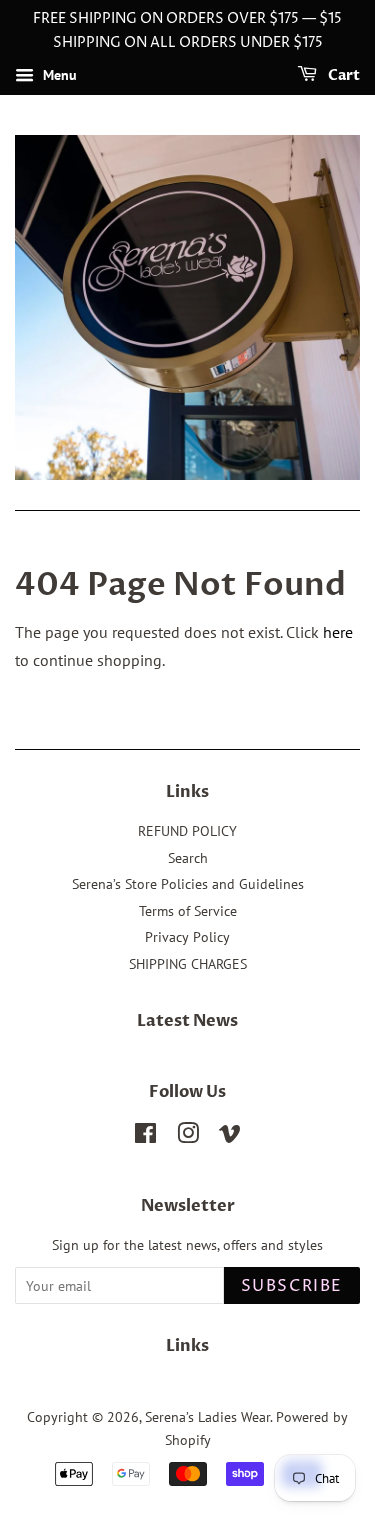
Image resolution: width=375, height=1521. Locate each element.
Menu (58, 75)
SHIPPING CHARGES (188, 964)
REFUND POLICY (187, 831)
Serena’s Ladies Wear (207, 1417)
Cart (342, 75)
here (338, 632)
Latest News (187, 1021)
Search (188, 858)
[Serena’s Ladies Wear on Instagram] (188, 1137)
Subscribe (292, 1286)
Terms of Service (188, 911)
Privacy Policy (187, 937)
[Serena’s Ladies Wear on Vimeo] (230, 1137)
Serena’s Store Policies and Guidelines (188, 884)
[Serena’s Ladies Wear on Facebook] (145, 1137)
